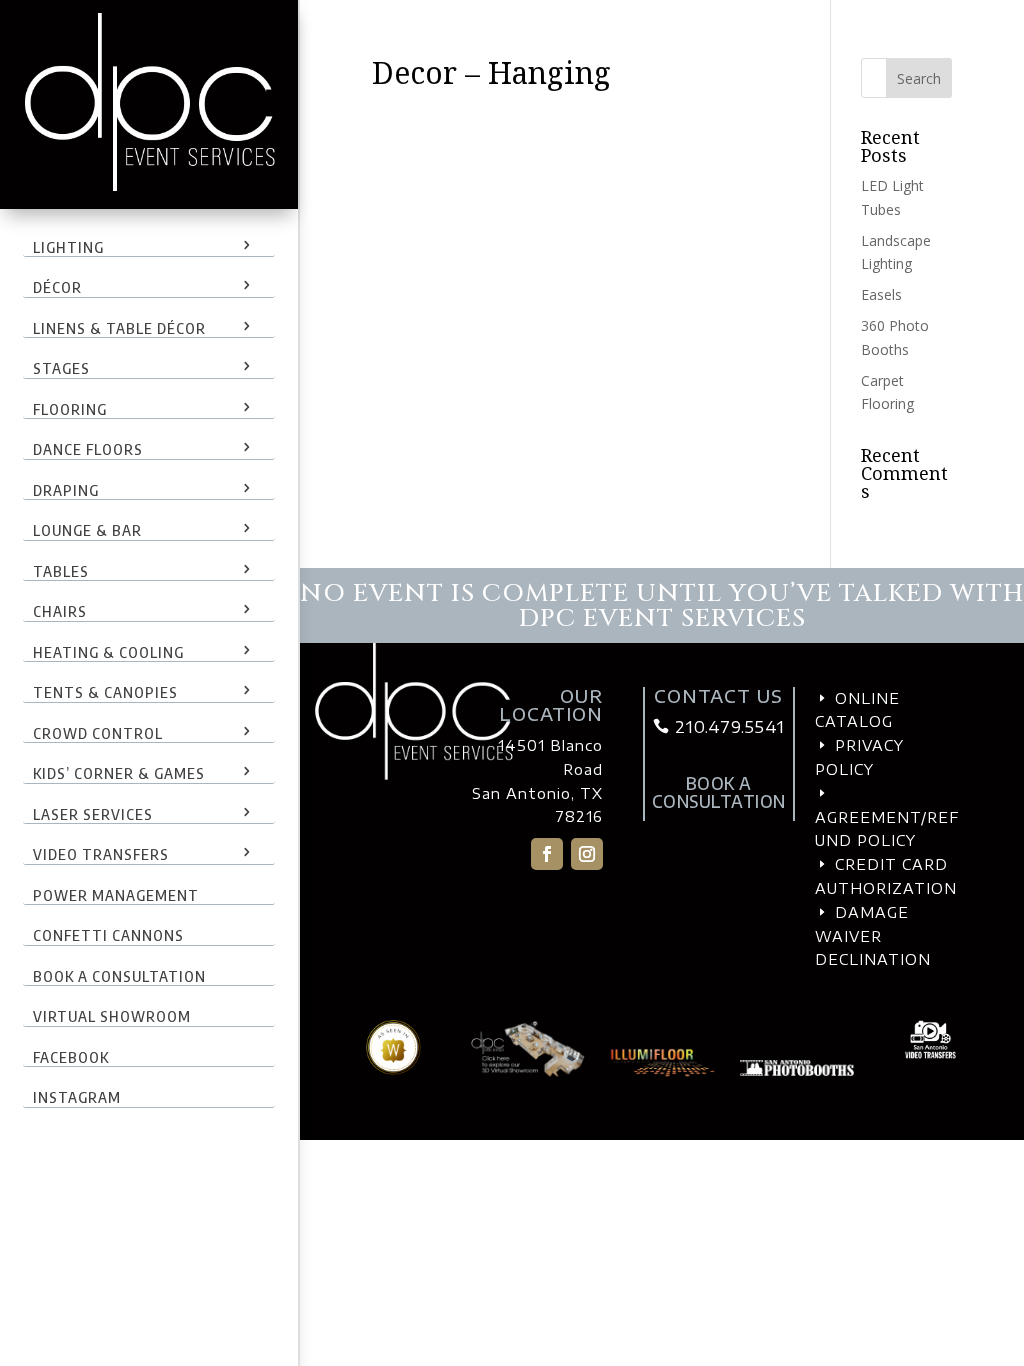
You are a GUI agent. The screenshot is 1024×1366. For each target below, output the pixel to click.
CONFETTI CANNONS (108, 935)
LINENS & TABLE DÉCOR (119, 328)
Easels (881, 294)
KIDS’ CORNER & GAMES (119, 773)
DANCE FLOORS (88, 449)
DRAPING (66, 490)
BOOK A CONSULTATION (119, 976)
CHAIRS (60, 611)
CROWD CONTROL (98, 733)
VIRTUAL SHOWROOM (112, 1016)
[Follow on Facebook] (547, 854)
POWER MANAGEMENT (116, 895)
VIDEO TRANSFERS (101, 854)
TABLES (61, 571)
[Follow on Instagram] (587, 854)
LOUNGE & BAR (87, 530)
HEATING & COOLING (108, 652)
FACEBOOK (71, 1057)
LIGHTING (68, 247)
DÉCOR (57, 287)
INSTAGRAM (77, 1097)
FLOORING (70, 409)
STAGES (61, 368)
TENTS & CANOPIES (105, 692)
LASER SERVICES (93, 814)
